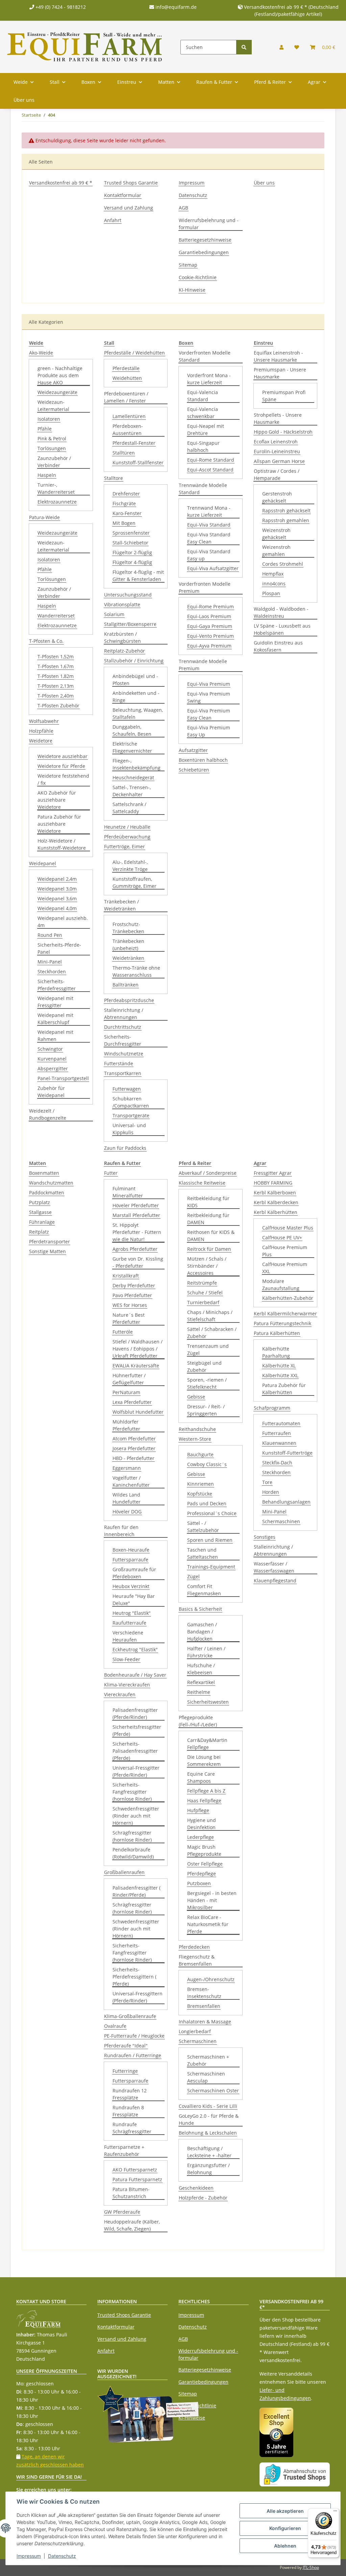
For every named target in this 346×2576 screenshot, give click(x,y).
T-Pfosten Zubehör (58, 706)
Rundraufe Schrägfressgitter (132, 2128)
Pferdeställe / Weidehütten (134, 353)
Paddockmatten (47, 1193)
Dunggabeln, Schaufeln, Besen (132, 730)
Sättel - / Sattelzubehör (203, 1527)
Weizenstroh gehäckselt (276, 534)
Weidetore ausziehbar (63, 756)
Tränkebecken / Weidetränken (121, 905)
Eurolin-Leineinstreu (277, 451)
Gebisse (196, 1397)
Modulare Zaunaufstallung (281, 1285)
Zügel (193, 1576)
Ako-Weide (41, 353)
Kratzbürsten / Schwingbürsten (122, 637)
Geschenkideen (196, 2188)
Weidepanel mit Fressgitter (55, 1002)
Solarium (114, 614)
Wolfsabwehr (44, 721)
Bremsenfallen (204, 2006)
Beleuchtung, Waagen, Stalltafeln (138, 713)
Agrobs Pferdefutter (135, 1249)
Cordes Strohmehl (283, 564)
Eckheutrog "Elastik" (135, 1649)
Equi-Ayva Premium (209, 646)
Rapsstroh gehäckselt (286, 511)
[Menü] (335, 2512)
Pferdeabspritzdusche (129, 1000)
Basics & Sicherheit (200, 1609)
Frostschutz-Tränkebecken (128, 928)
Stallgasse (40, 1212)
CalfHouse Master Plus (288, 1228)
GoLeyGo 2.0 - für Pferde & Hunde (209, 2119)
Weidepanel (43, 863)
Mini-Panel (50, 962)
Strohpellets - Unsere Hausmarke (278, 418)
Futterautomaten (281, 1423)
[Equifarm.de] (85, 47)
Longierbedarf (195, 2031)
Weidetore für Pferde (61, 766)
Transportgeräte (131, 1115)
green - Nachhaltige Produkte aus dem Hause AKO (60, 375)
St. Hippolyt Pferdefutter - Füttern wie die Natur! (137, 1232)
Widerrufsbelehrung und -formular (209, 224)
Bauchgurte (200, 1454)
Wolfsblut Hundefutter (138, 1412)
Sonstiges (265, 1537)
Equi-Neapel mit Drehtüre (206, 430)
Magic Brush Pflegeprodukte (204, 1850)
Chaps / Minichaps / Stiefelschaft (210, 1316)
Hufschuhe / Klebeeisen (201, 1669)
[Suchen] (244, 47)
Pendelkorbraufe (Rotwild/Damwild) (133, 1853)
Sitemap (188, 265)
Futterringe (125, 2071)
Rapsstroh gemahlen (286, 520)
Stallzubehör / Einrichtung (134, 661)
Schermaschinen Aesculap (206, 2077)
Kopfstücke (200, 1494)
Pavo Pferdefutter (132, 1295)
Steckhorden (52, 971)
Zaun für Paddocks (125, 1148)
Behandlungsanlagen (286, 1502)
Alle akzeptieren (285, 2511)
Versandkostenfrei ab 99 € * (61, 183)
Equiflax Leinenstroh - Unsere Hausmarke (278, 356)
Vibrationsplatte (122, 604)
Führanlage (42, 1222)
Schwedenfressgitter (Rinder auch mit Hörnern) (136, 1816)
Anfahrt (113, 220)
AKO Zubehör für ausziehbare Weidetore (57, 800)
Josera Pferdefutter (134, 1448)
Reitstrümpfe (202, 1283)
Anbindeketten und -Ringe (136, 697)
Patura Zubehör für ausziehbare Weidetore (59, 824)
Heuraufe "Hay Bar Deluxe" (134, 1600)
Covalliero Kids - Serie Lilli (208, 2106)
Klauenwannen (279, 1443)
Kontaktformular (123, 195)
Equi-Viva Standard (209, 525)
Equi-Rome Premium (211, 606)
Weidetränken (128, 958)
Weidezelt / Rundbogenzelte (48, 1114)
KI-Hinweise (192, 290)
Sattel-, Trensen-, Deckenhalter (132, 791)
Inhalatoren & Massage (205, 2022)
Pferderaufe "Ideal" (126, 2046)
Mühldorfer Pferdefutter (126, 1425)
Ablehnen (285, 2546)
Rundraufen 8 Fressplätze (128, 2111)
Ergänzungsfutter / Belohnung (208, 2169)
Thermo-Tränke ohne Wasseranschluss (136, 971)
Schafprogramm (272, 1408)
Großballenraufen (124, 1872)
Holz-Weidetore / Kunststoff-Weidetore (62, 844)
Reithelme (199, 1692)
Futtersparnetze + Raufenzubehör (124, 2150)
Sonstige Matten (47, 1251)
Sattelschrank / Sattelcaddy (129, 808)
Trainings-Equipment (211, 1567)
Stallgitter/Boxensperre (130, 624)
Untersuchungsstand (128, 595)
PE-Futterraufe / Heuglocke (134, 2036)
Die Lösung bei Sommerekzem (204, 1760)
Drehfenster (126, 494)
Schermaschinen (198, 2041)
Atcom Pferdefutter (134, 1439)
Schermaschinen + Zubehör (208, 2060)
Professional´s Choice (212, 1513)
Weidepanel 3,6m (57, 898)
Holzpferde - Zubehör (203, 2198)
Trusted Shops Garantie (131, 183)
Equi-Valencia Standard (203, 396)
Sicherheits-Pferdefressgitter (57, 985)
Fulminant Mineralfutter (128, 1192)
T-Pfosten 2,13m (56, 686)
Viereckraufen (120, 1694)
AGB (183, 208)
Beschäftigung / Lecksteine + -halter (209, 2152)
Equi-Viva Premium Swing (209, 697)
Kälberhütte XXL (280, 1375)
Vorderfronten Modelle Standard (205, 356)
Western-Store (195, 1439)
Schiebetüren (194, 770)
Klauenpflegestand (275, 1581)
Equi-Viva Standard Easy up (209, 555)
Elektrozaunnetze (57, 502)
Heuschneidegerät (133, 777)
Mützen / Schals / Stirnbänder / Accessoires (207, 1266)
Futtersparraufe (130, 1560)
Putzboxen (199, 1883)
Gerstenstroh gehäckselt (277, 497)
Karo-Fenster (127, 513)
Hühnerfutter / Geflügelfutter (129, 1379)
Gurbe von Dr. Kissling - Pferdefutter (138, 1262)
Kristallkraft (126, 1276)
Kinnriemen (201, 1484)
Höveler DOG (127, 1512)
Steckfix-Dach (277, 1463)
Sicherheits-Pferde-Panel (59, 948)
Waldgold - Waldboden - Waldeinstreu (281, 612)
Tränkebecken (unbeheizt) (128, 945)
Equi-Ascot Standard (210, 470)
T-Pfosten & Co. (46, 641)
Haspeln (47, 475)
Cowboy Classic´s (207, 1464)
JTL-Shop (311, 2567)
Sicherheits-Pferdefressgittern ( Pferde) (134, 1977)
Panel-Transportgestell (63, 1078)
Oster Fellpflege (205, 1864)
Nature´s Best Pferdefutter (129, 1318)
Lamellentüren (129, 416)
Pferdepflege (202, 1874)
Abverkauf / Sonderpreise (208, 1173)
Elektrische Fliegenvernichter (132, 747)
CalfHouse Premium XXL (285, 1268)
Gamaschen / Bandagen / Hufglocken (202, 1632)
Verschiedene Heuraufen (128, 1636)
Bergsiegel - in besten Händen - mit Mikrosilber (212, 1900)
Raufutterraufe (129, 1623)
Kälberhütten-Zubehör (288, 1298)
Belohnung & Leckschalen (208, 2133)
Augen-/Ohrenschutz (211, 1979)
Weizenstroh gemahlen (276, 551)
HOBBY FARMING (273, 1183)
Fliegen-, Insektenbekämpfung (137, 764)
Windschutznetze (124, 1054)
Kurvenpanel (52, 1059)
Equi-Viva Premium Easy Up (209, 731)
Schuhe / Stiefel (205, 1293)
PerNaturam (126, 1392)
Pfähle (45, 429)
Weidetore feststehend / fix (63, 779)
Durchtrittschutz (123, 1027)
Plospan (271, 593)
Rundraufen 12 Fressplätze (130, 2094)
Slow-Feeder (126, 1659)
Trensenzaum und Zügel (208, 1350)
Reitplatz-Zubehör (125, 651)
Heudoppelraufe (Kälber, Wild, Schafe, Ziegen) (132, 2225)
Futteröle (123, 1332)
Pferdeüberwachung (127, 837)
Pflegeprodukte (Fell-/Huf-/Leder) (198, 1721)
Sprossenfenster (131, 533)
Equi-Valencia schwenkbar (203, 413)
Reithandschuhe (197, 1429)
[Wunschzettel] (297, 47)
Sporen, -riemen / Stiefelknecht (207, 1383)
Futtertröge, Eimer (125, 846)
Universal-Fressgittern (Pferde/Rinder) (138, 1997)
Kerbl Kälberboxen (275, 1193)
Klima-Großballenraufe (130, 2016)
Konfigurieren (285, 2528)
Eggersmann (127, 1468)
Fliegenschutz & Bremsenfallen (197, 1960)
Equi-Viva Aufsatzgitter (213, 568)
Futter (111, 1173)
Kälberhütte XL (279, 1366)
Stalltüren (124, 453)
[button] (281, 47)
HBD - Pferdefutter (133, 1458)
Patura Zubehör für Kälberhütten (284, 1389)
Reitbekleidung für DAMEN (208, 1219)
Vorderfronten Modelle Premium (205, 587)
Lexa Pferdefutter (132, 1402)
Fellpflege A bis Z (206, 1791)
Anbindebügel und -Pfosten (135, 680)
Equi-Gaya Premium (210, 626)
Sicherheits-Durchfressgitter (123, 1040)
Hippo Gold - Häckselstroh (283, 432)
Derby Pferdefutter (134, 1285)
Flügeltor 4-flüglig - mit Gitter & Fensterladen (138, 576)
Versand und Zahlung (129, 208)
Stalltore (114, 478)
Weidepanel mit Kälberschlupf (55, 1019)
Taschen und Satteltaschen (203, 1553)
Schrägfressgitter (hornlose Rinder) (132, 1836)
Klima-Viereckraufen (127, 1685)
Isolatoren (49, 419)
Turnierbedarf (203, 1302)
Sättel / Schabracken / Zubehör (212, 1333)
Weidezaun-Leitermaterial (53, 406)
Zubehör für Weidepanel (51, 1092)
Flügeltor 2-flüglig (132, 552)
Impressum (192, 183)
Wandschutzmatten (51, 1183)
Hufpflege (198, 1810)
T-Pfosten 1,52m (56, 657)
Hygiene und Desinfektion (202, 1824)
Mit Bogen (124, 523)
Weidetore (41, 741)
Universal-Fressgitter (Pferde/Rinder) (136, 1771)
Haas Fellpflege (204, 1801)
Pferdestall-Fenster (134, 443)
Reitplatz (39, 1232)
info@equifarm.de (175, 7)
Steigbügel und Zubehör (204, 1366)
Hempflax (273, 574)
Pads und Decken (207, 1503)
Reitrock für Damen (209, 1249)
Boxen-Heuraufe (131, 1550)
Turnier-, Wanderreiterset (56, 488)
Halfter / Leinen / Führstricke (206, 1652)
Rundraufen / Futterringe (133, 2055)
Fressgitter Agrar (273, 1173)
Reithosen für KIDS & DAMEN (211, 1236)
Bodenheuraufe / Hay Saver (135, 1675)
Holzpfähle (41, 731)
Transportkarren (123, 1073)
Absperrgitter (53, 1068)
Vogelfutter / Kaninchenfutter (131, 1481)
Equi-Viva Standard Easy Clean (209, 538)
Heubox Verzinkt (131, 1586)
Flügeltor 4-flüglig (132, 562)
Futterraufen (277, 1433)
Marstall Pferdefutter (136, 1215)
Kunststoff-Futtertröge (287, 1453)
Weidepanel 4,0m (57, 908)
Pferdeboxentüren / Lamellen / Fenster (126, 397)
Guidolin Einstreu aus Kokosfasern (278, 646)
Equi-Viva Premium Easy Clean (209, 714)
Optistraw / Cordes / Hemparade (277, 475)
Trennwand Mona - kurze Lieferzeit (209, 511)
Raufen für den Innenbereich (121, 1531)
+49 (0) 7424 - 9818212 (60, 7)
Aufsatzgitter (193, 750)
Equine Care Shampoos (201, 1777)
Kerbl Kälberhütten (276, 1212)
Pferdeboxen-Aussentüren (128, 430)
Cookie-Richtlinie (198, 277)
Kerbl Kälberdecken (276, 1202)
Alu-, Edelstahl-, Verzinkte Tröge (130, 866)
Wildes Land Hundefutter (127, 1498)
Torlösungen (52, 448)
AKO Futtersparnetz (135, 2170)
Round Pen (50, 935)
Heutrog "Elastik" (132, 1613)
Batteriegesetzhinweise (205, 240)
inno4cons (274, 584)
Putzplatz (40, 1202)
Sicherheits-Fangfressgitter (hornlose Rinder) (132, 1792)
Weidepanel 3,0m (57, 889)
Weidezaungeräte (57, 392)
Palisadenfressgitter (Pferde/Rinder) (135, 1714)
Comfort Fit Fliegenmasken (204, 1590)
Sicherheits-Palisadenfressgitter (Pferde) (135, 1751)
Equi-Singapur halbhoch (203, 446)
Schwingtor (50, 1049)
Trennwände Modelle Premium (203, 665)
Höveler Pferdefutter (136, 1205)
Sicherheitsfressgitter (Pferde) (137, 1730)
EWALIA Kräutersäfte (136, 1366)
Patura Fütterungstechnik (282, 1323)
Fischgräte (124, 503)
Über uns (24, 100)
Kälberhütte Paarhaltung (276, 1352)
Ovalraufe (115, 2026)
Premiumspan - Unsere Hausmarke (280, 373)
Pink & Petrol (52, 439)
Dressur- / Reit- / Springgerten (206, 1410)
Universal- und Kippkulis (129, 1129)
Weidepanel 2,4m (57, 879)
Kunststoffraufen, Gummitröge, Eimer (134, 882)
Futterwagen (127, 1089)
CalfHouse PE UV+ (282, 1237)
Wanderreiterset (56, 616)
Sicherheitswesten (208, 1702)
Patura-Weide (44, 517)
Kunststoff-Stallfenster (138, 463)
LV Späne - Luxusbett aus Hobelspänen (282, 629)
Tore (267, 1482)
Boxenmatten (44, 1173)
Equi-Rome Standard (211, 460)
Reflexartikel (201, 1682)
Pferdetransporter (50, 1242)
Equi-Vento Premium (211, 636)
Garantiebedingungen (204, 252)
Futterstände (119, 1063)
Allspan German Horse (279, 461)
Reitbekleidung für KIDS (208, 1202)
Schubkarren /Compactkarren (131, 1102)
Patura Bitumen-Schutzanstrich (131, 2193)
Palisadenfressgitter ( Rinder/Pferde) (137, 1891)
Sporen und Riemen (210, 1540)
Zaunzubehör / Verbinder (54, 462)
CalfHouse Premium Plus (285, 1251)
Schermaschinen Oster (213, 2091)
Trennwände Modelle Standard (203, 489)
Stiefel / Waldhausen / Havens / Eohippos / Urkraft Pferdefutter (138, 1349)
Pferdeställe (126, 368)
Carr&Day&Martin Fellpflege (207, 1744)
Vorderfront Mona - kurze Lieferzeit (209, 379)
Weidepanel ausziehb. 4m (63, 922)
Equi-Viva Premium (209, 684)
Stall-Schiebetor (130, 543)
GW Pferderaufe (122, 2212)
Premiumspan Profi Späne (284, 396)
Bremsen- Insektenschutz (204, 1993)
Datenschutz (193, 195)
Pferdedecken (194, 1947)
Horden (271, 1492)
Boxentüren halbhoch (203, 760)
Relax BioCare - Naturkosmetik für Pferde (208, 1924)
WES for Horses (130, 1305)
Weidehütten (127, 378)
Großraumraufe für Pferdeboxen (134, 1573)
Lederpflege (201, 1837)
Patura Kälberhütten (277, 1333)
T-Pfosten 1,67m (56, 666)
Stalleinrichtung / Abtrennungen (124, 1014)
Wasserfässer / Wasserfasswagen (274, 1567)
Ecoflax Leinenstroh (276, 442)
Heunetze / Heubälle (127, 827)
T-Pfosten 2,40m (56, 696)
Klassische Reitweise (202, 1183)
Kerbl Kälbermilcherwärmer (285, 1314)
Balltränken (126, 985)
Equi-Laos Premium (209, 616)
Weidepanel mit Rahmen (55, 1036)
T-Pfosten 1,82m (56, 676)
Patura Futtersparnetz (137, 2179)
